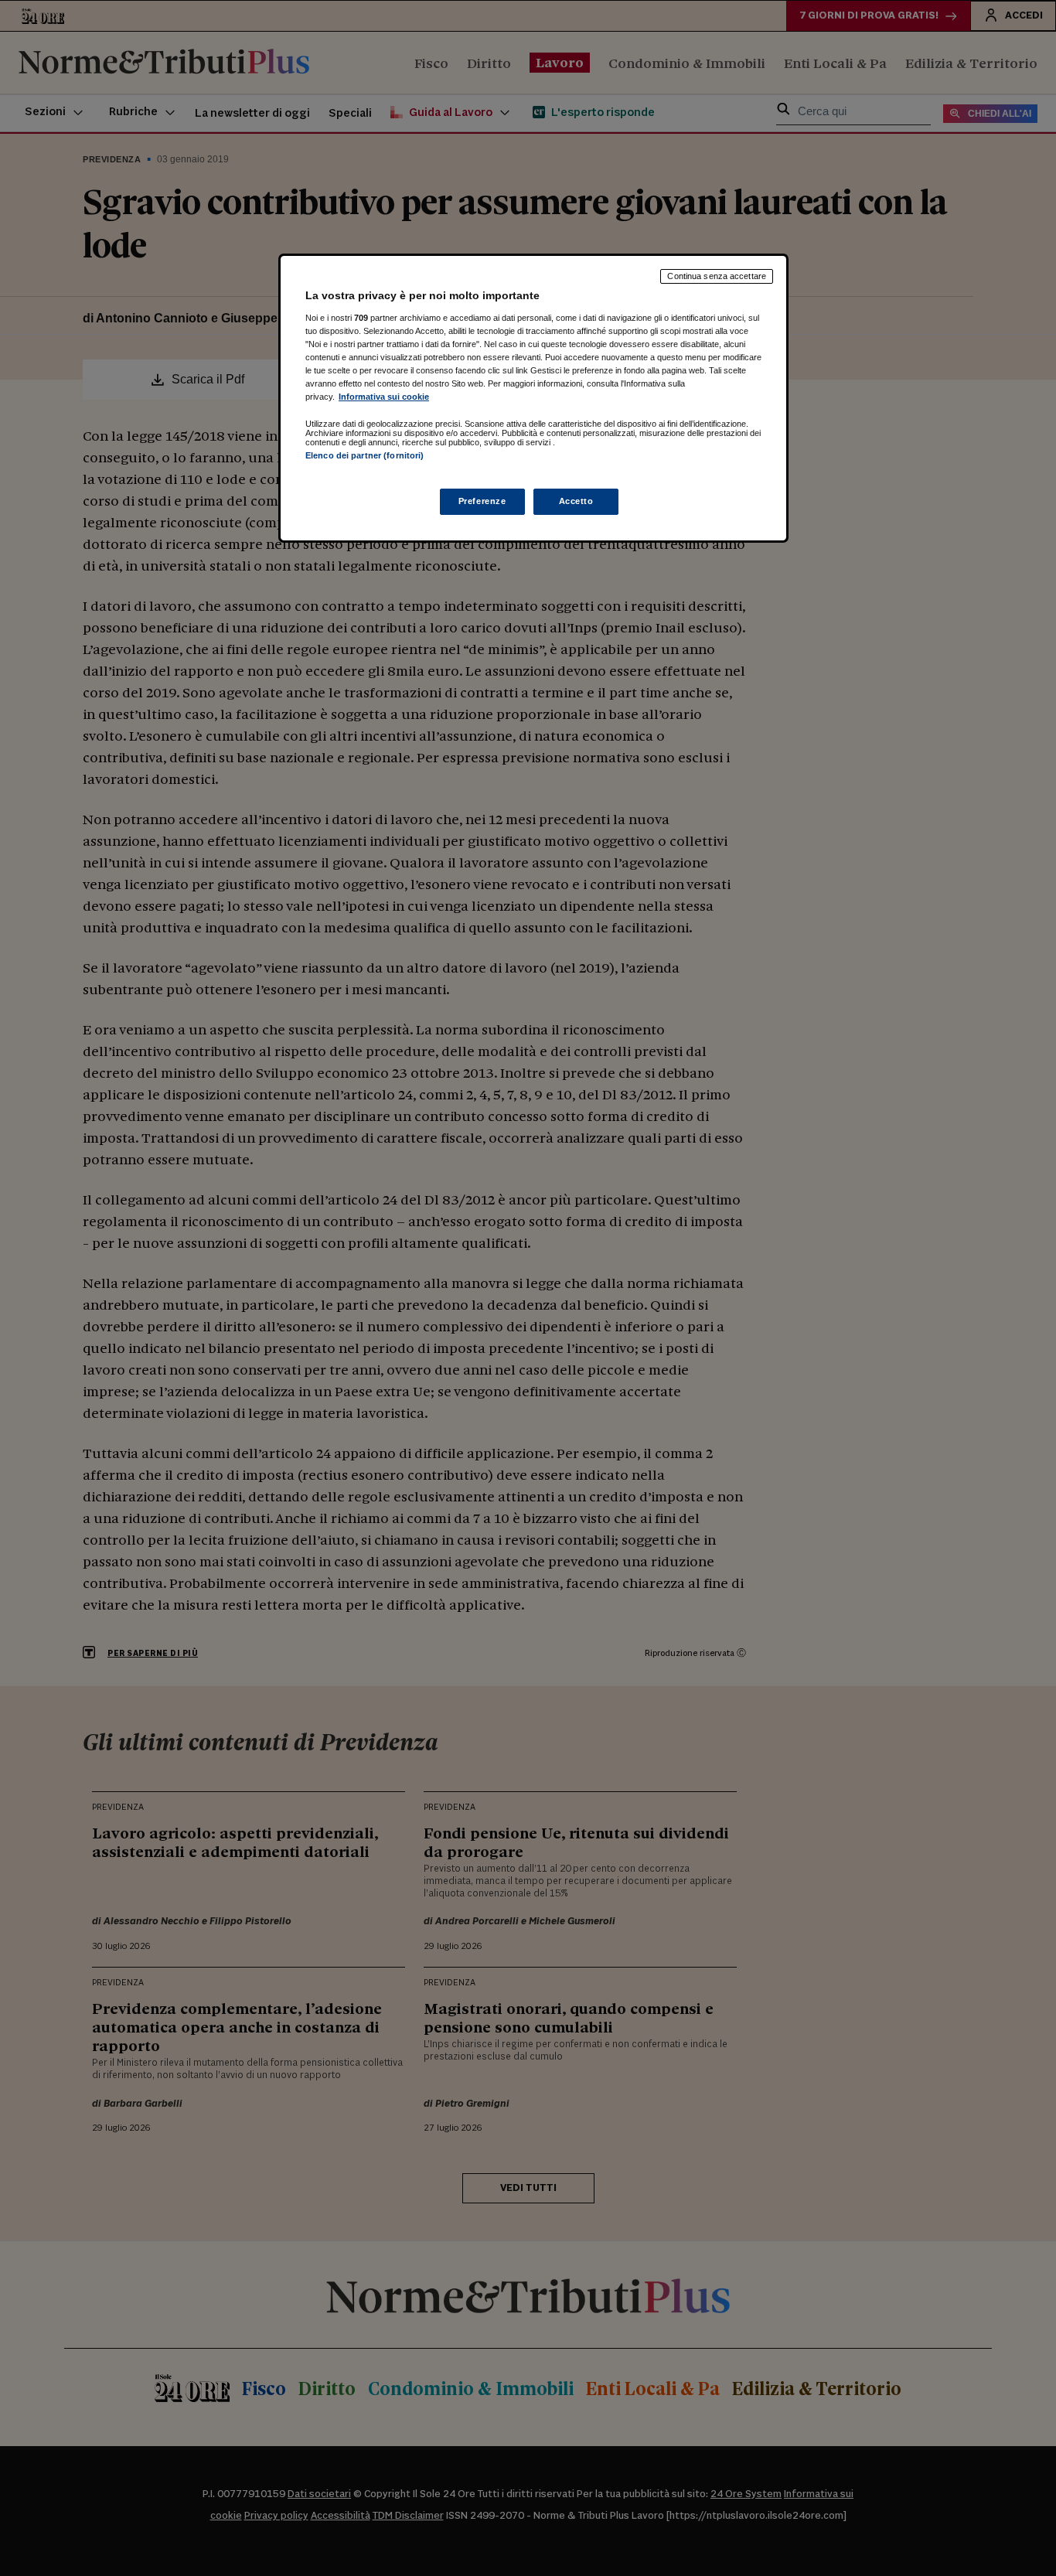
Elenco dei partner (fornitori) (364, 455)
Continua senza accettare (717, 276)
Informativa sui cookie (384, 397)
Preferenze (482, 501)
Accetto (576, 501)
